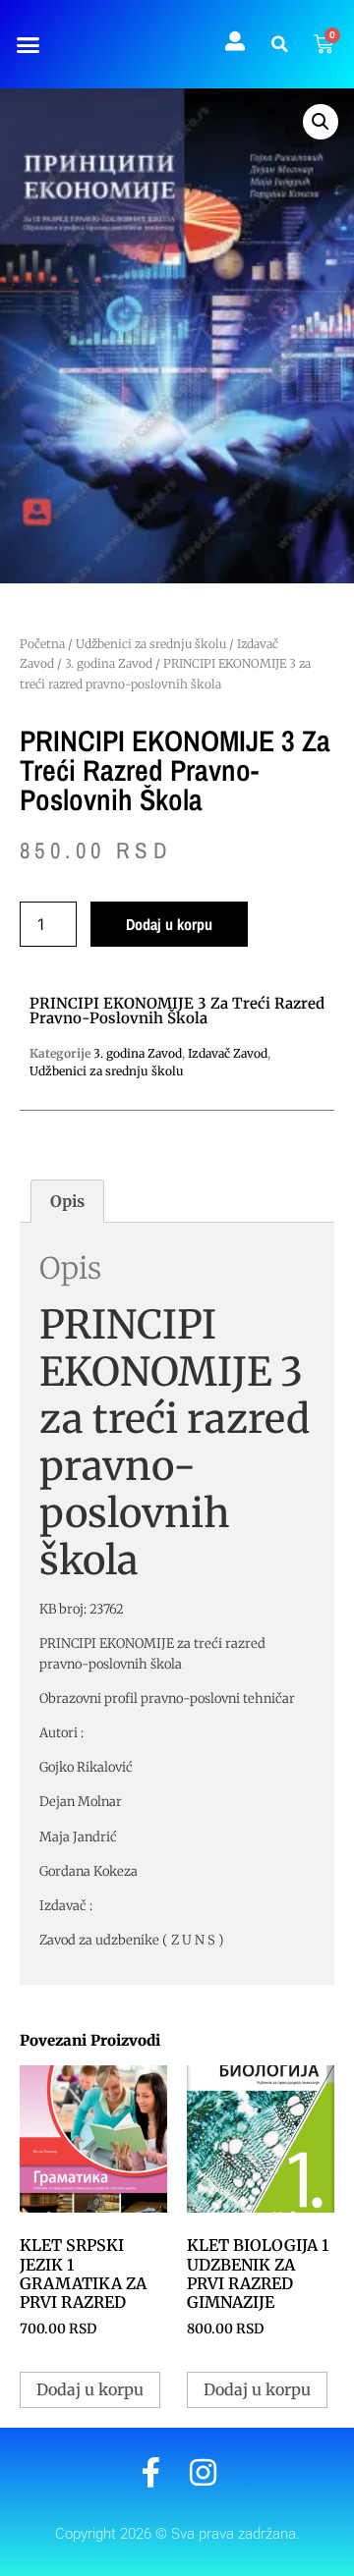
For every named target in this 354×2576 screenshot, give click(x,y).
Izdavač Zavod (228, 1053)
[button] (28, 44)
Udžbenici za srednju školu (151, 644)
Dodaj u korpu (169, 924)
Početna (42, 644)
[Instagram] (203, 2472)
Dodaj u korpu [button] (90, 2389)
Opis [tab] (67, 1201)
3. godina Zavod (109, 663)
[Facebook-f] (151, 2472)
